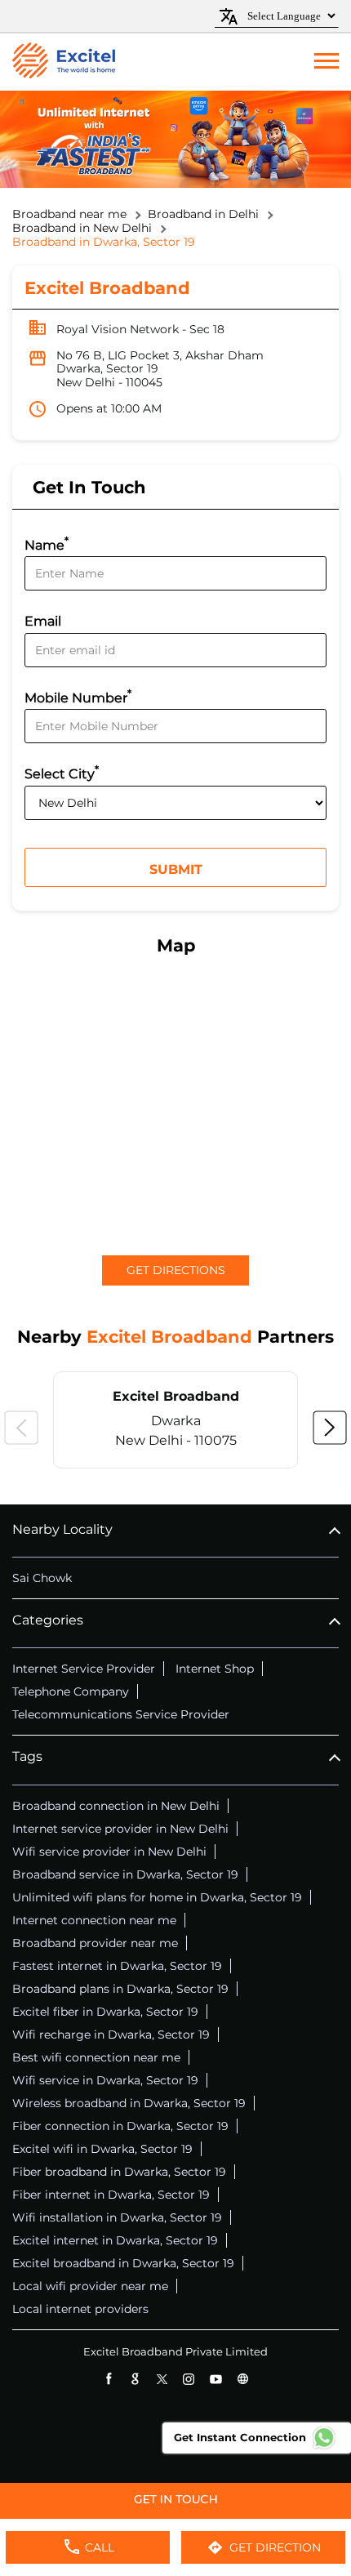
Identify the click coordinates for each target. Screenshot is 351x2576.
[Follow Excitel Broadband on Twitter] (162, 2379)
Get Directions (176, 1270)
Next (330, 1428)
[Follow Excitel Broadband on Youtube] (216, 2379)
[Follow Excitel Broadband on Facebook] (108, 2379)
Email (43, 621)
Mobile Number (78, 696)
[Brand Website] (243, 2379)
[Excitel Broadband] (64, 62)
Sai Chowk (42, 1578)
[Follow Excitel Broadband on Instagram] (189, 2379)
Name (47, 544)
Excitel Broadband (176, 1396)
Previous (21, 1428)
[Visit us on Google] (135, 2379)
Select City (62, 772)
